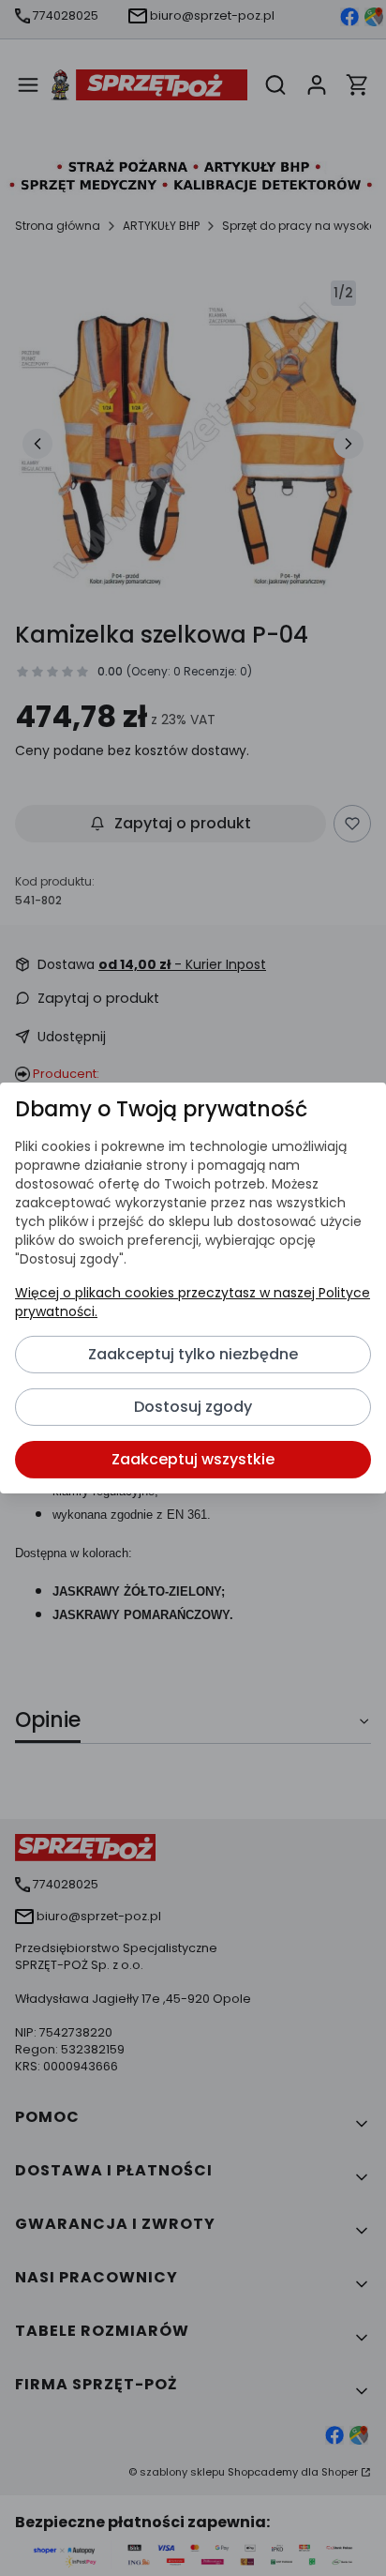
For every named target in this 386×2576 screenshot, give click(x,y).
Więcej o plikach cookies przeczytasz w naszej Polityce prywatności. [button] (193, 1302)
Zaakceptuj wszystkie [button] (193, 1459)
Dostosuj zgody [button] (193, 1407)
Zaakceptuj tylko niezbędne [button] (193, 1354)
